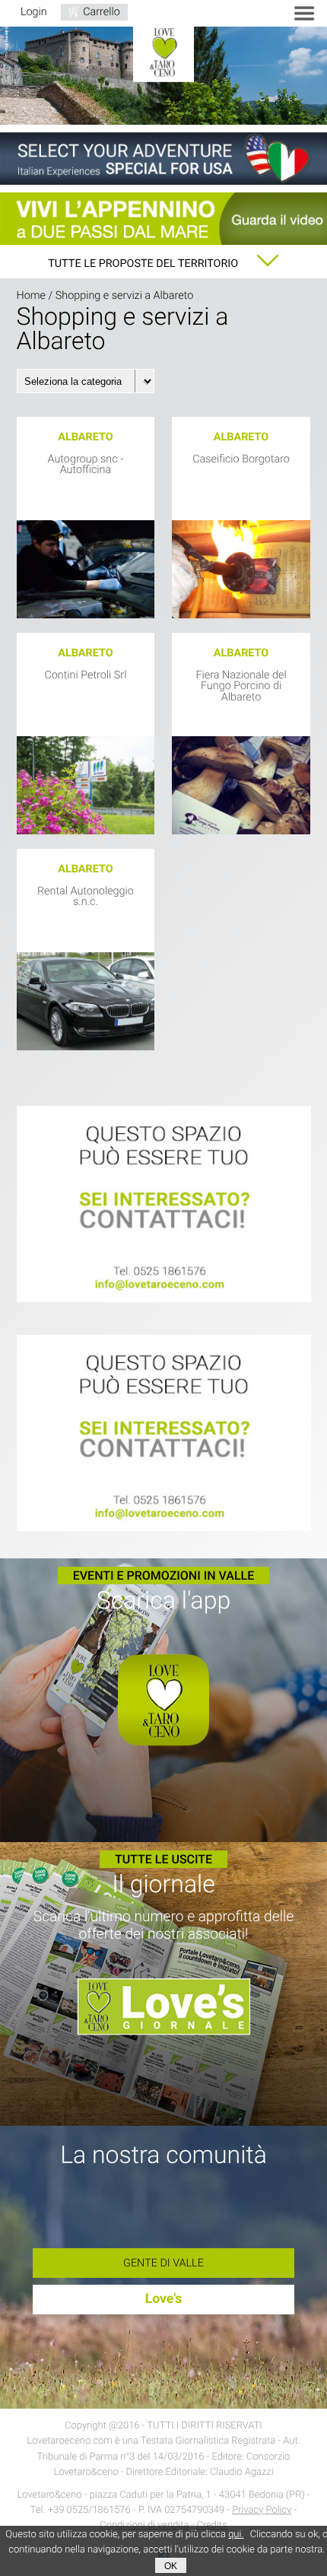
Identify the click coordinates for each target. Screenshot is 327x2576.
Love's (164, 2299)
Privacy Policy (262, 2510)
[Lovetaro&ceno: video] (163, 219)
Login (34, 12)
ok (171, 2566)
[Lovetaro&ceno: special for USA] (163, 159)
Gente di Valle (163, 2263)
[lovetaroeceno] (164, 1205)
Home (31, 295)
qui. (236, 2535)
